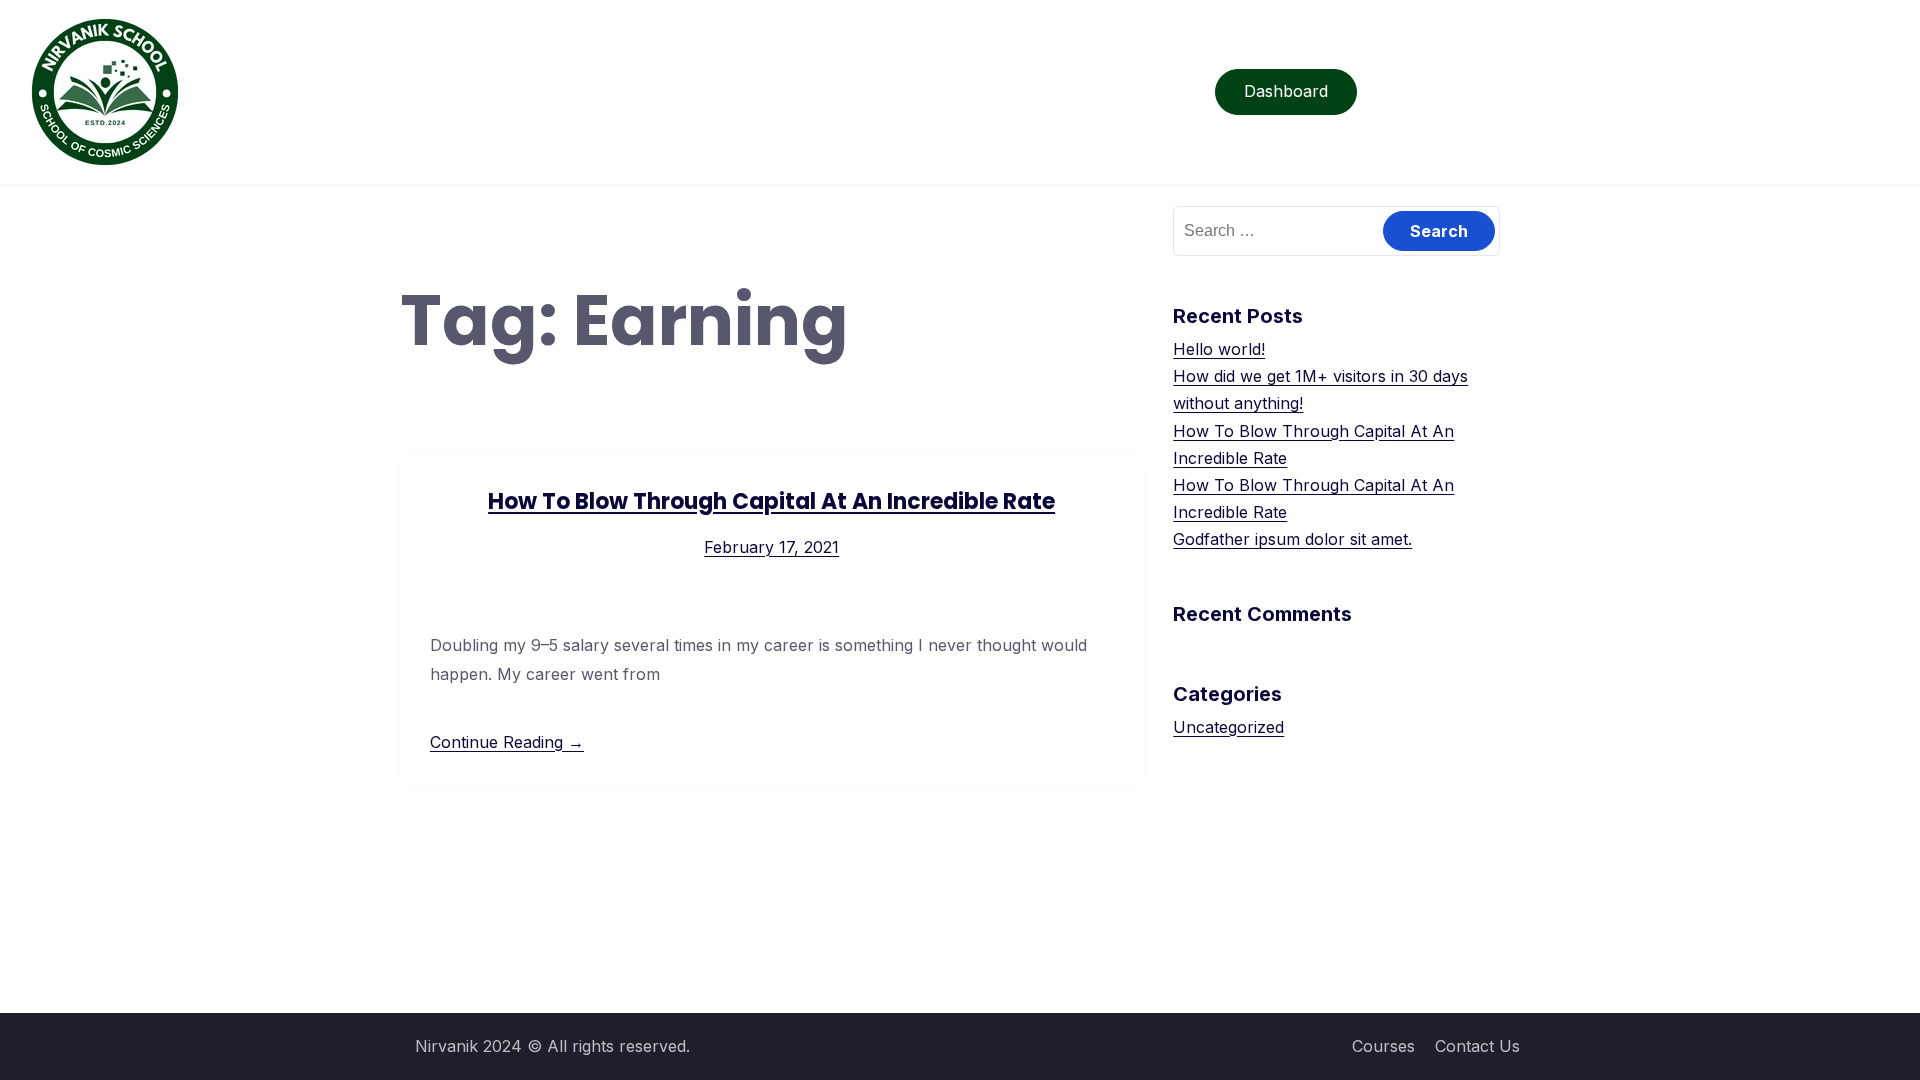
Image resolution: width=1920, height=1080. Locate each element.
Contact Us (1477, 1046)
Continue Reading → (507, 742)
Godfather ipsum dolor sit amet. (1292, 539)
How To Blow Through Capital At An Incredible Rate (771, 501)
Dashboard (1286, 91)
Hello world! (1219, 349)
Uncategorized (1228, 727)
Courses (1383, 1046)
